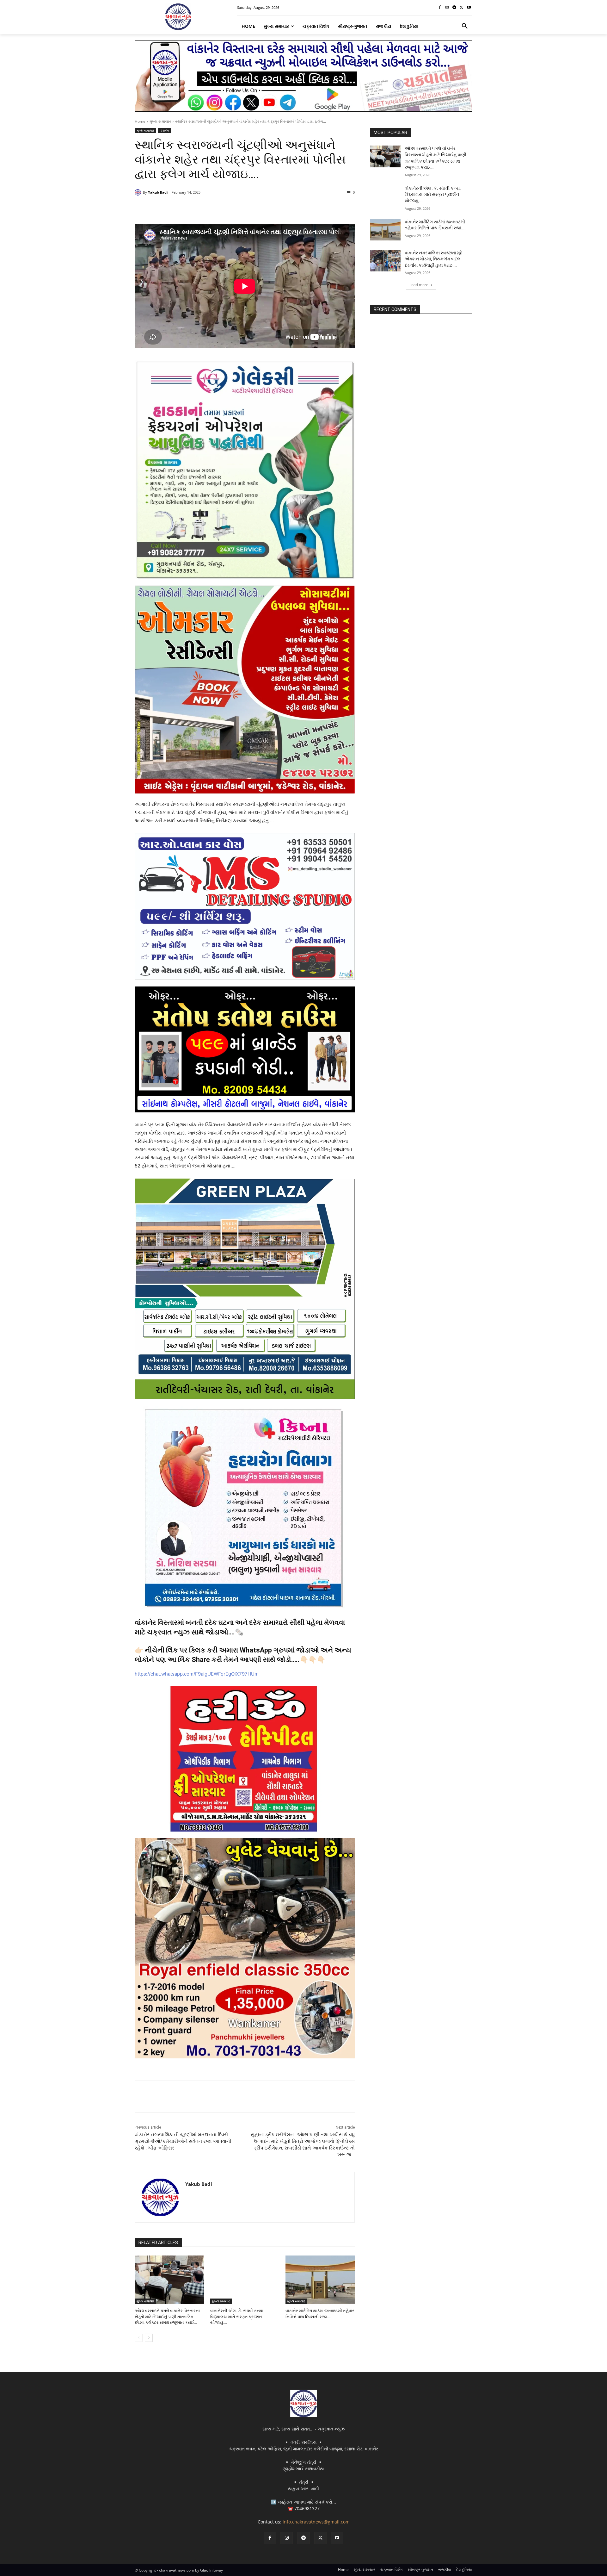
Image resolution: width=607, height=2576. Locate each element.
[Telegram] (454, 8)
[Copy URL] (236, 208)
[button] (465, 26)
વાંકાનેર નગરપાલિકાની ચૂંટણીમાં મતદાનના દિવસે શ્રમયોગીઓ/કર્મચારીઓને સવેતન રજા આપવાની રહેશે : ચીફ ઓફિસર (183, 2141)
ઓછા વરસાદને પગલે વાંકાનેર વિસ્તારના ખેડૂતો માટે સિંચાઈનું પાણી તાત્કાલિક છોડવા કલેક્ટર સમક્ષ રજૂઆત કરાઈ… (167, 2316)
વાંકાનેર (164, 130)
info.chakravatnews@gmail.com (316, 2522)
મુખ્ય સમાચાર (160, 121)
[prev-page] (139, 2338)
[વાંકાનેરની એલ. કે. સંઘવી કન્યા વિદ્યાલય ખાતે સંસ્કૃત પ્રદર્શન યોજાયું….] (245, 2280)
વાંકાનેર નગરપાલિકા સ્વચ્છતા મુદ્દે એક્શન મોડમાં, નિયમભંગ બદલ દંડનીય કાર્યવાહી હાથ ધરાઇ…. (433, 259)
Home (140, 121)
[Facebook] (440, 8)
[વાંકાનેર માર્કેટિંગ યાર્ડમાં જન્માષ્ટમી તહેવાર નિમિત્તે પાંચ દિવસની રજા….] (320, 2280)
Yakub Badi (158, 192)
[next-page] (149, 2338)
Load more (419, 285)
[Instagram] (447, 8)
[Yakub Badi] (139, 192)
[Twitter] (461, 8)
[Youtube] (469, 8)
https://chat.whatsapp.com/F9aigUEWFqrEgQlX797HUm (197, 1674)
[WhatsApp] (222, 208)
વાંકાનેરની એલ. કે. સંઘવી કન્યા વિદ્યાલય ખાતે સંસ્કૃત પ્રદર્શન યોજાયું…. (237, 2316)
